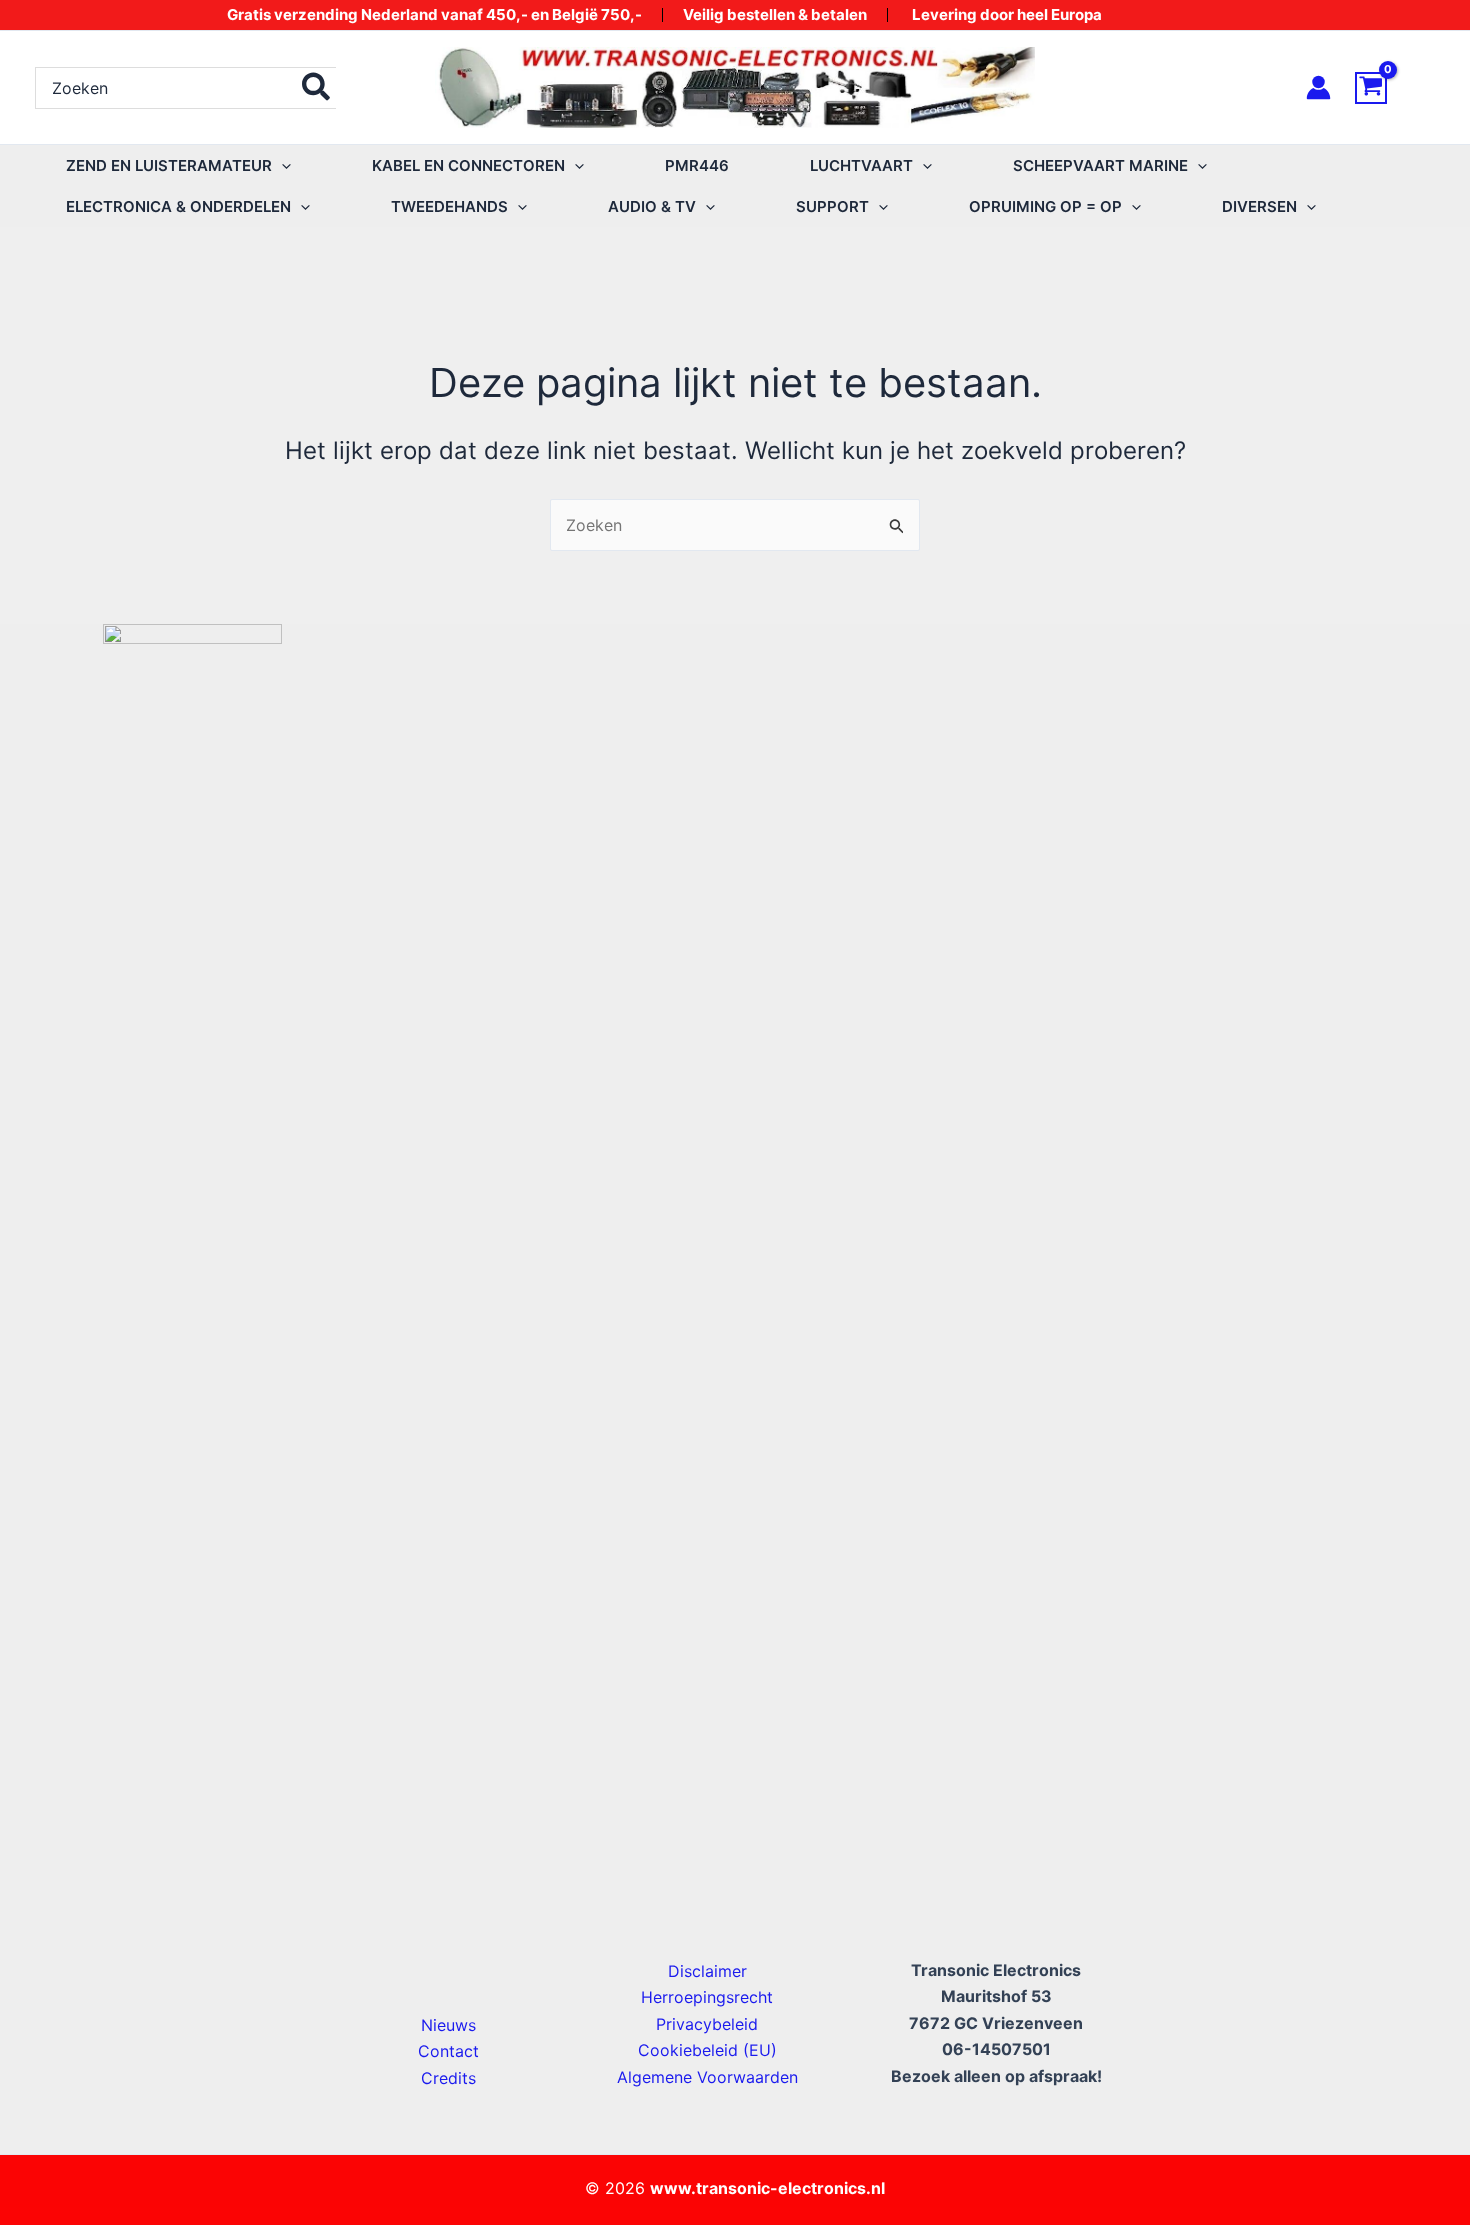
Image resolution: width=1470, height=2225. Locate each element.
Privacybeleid (707, 2024)
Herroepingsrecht (707, 1997)
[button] (281, 165)
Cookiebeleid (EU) (707, 2050)
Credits (448, 2078)
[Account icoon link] (1318, 87)
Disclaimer (707, 1971)
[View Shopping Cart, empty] (1395, 88)
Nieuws (448, 2025)
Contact (448, 2051)
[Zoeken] (317, 88)
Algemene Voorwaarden (707, 2077)
